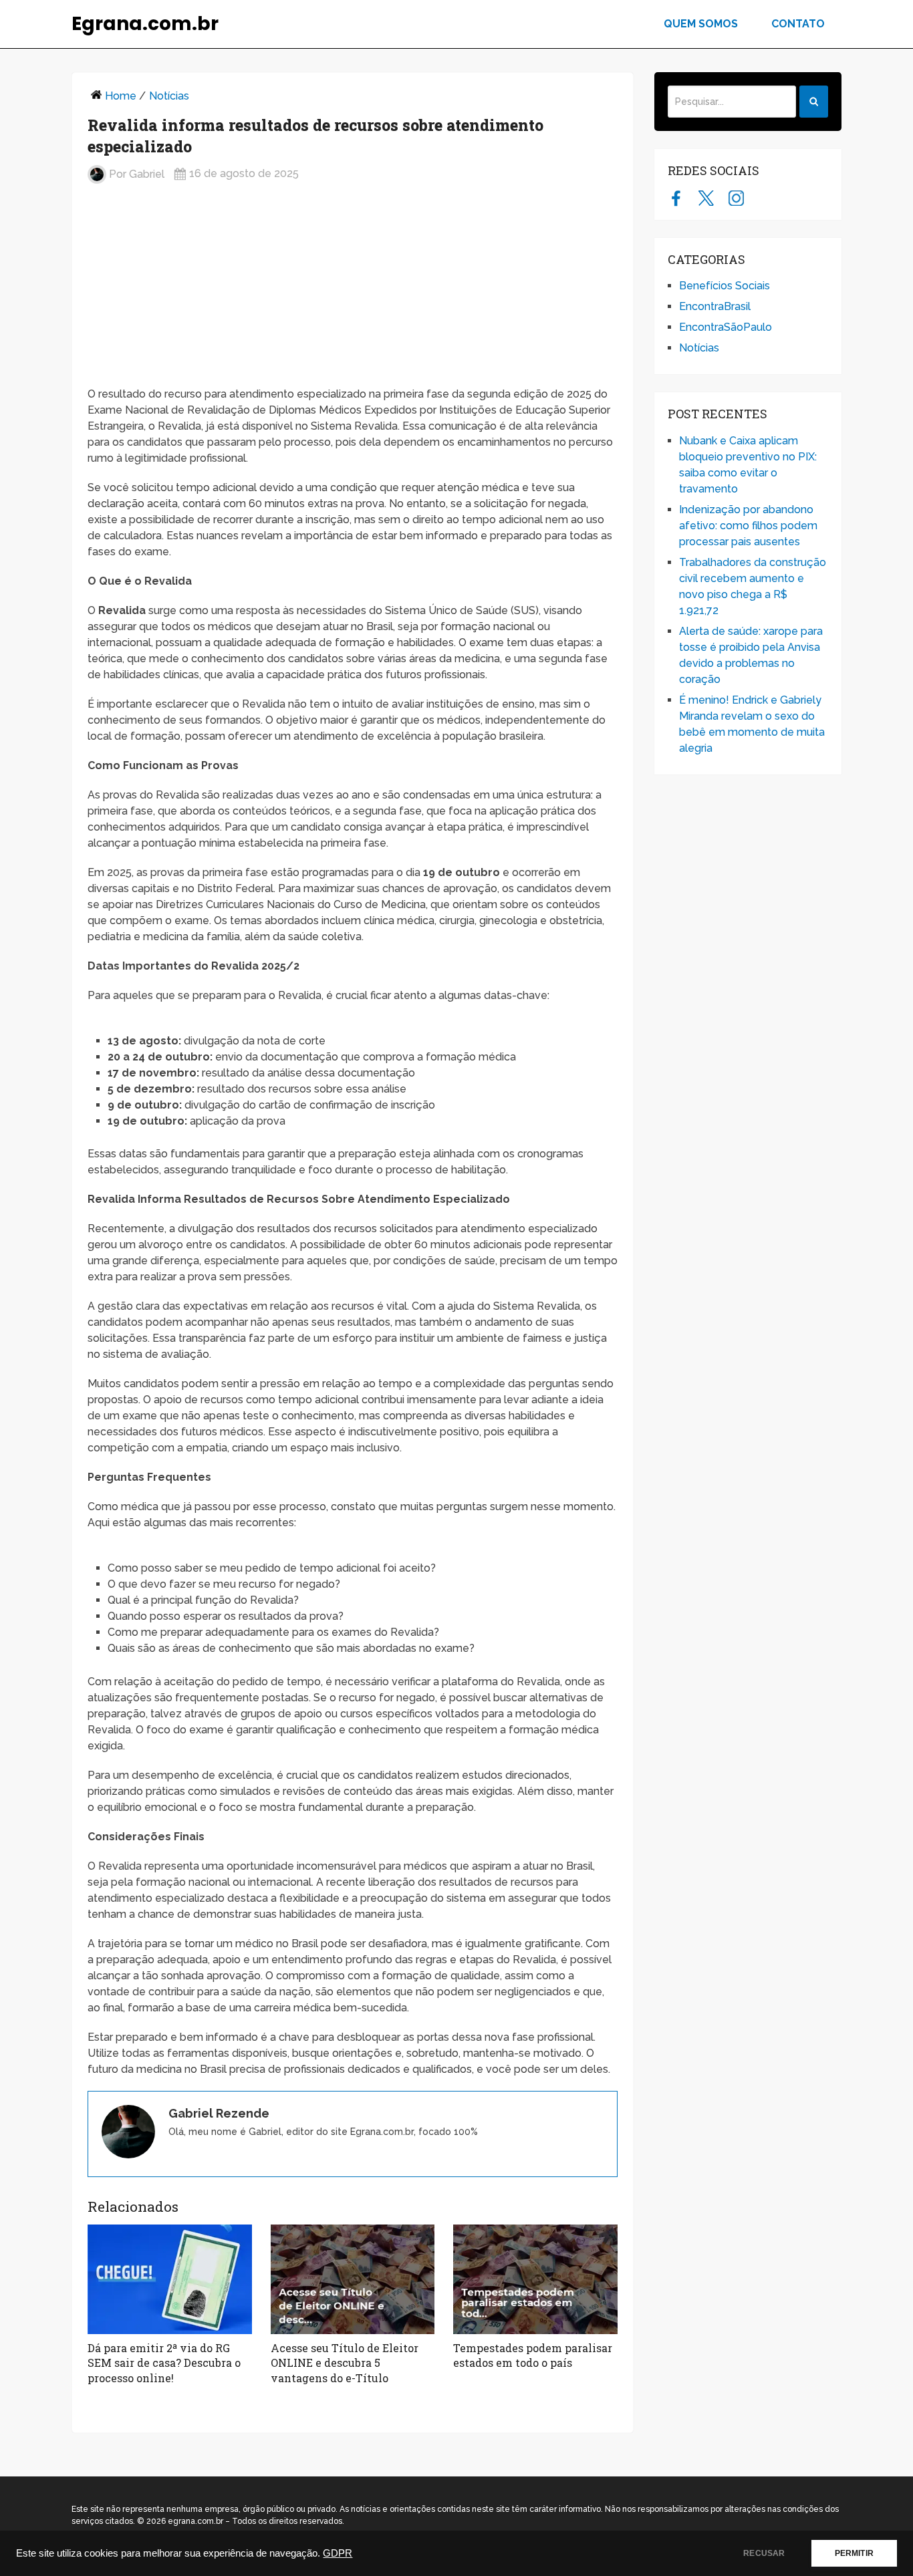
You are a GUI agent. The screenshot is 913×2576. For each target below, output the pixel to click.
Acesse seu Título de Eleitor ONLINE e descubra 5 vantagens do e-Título (345, 2363)
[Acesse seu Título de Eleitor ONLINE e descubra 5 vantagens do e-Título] (353, 2279)
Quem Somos (701, 24)
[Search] (814, 102)
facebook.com (676, 198)
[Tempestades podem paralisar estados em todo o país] (535, 2279)
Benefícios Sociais (725, 286)
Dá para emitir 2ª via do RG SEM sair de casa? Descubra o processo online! (164, 2363)
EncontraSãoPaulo (726, 327)
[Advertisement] (353, 291)
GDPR (338, 2553)
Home (121, 96)
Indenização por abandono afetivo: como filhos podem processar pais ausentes (748, 526)
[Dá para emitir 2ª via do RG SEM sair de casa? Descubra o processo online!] (170, 2279)
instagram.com (736, 198)
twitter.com (706, 198)
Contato (798, 24)
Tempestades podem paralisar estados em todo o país (533, 2355)
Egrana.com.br (145, 24)
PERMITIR (854, 2553)
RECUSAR (764, 2553)
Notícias (169, 96)
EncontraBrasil (715, 306)
